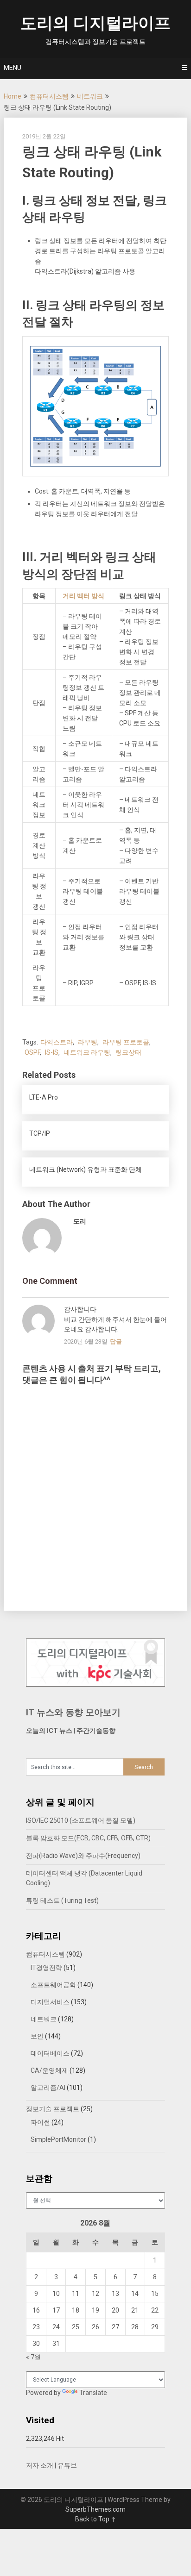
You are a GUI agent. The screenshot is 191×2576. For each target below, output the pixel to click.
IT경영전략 (46, 1968)
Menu (13, 68)
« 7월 (33, 2357)
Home (13, 96)
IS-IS (52, 1052)
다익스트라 (57, 1042)
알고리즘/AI (48, 2088)
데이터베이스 (50, 2053)
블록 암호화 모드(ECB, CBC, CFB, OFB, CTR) (88, 1838)
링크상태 (128, 1052)
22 (155, 2310)
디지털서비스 (50, 2002)
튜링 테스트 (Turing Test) (62, 1901)
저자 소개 (40, 2465)
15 (155, 2294)
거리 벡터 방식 (83, 596)
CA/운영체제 (49, 2070)
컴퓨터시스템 (49, 96)
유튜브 (67, 2465)
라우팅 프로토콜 (126, 1042)
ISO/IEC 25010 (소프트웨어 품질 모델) (81, 1820)
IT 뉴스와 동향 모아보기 (73, 1712)
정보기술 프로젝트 (53, 2109)
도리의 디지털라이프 (95, 23)
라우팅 (88, 1042)
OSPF (32, 1052)
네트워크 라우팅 (87, 1052)
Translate (93, 2393)
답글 (116, 1341)
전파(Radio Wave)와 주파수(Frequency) (83, 1856)
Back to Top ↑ (95, 2519)
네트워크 (90, 96)
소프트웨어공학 (53, 1985)
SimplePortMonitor (58, 2139)
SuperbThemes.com (95, 2509)
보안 (37, 2036)
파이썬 (40, 2122)
